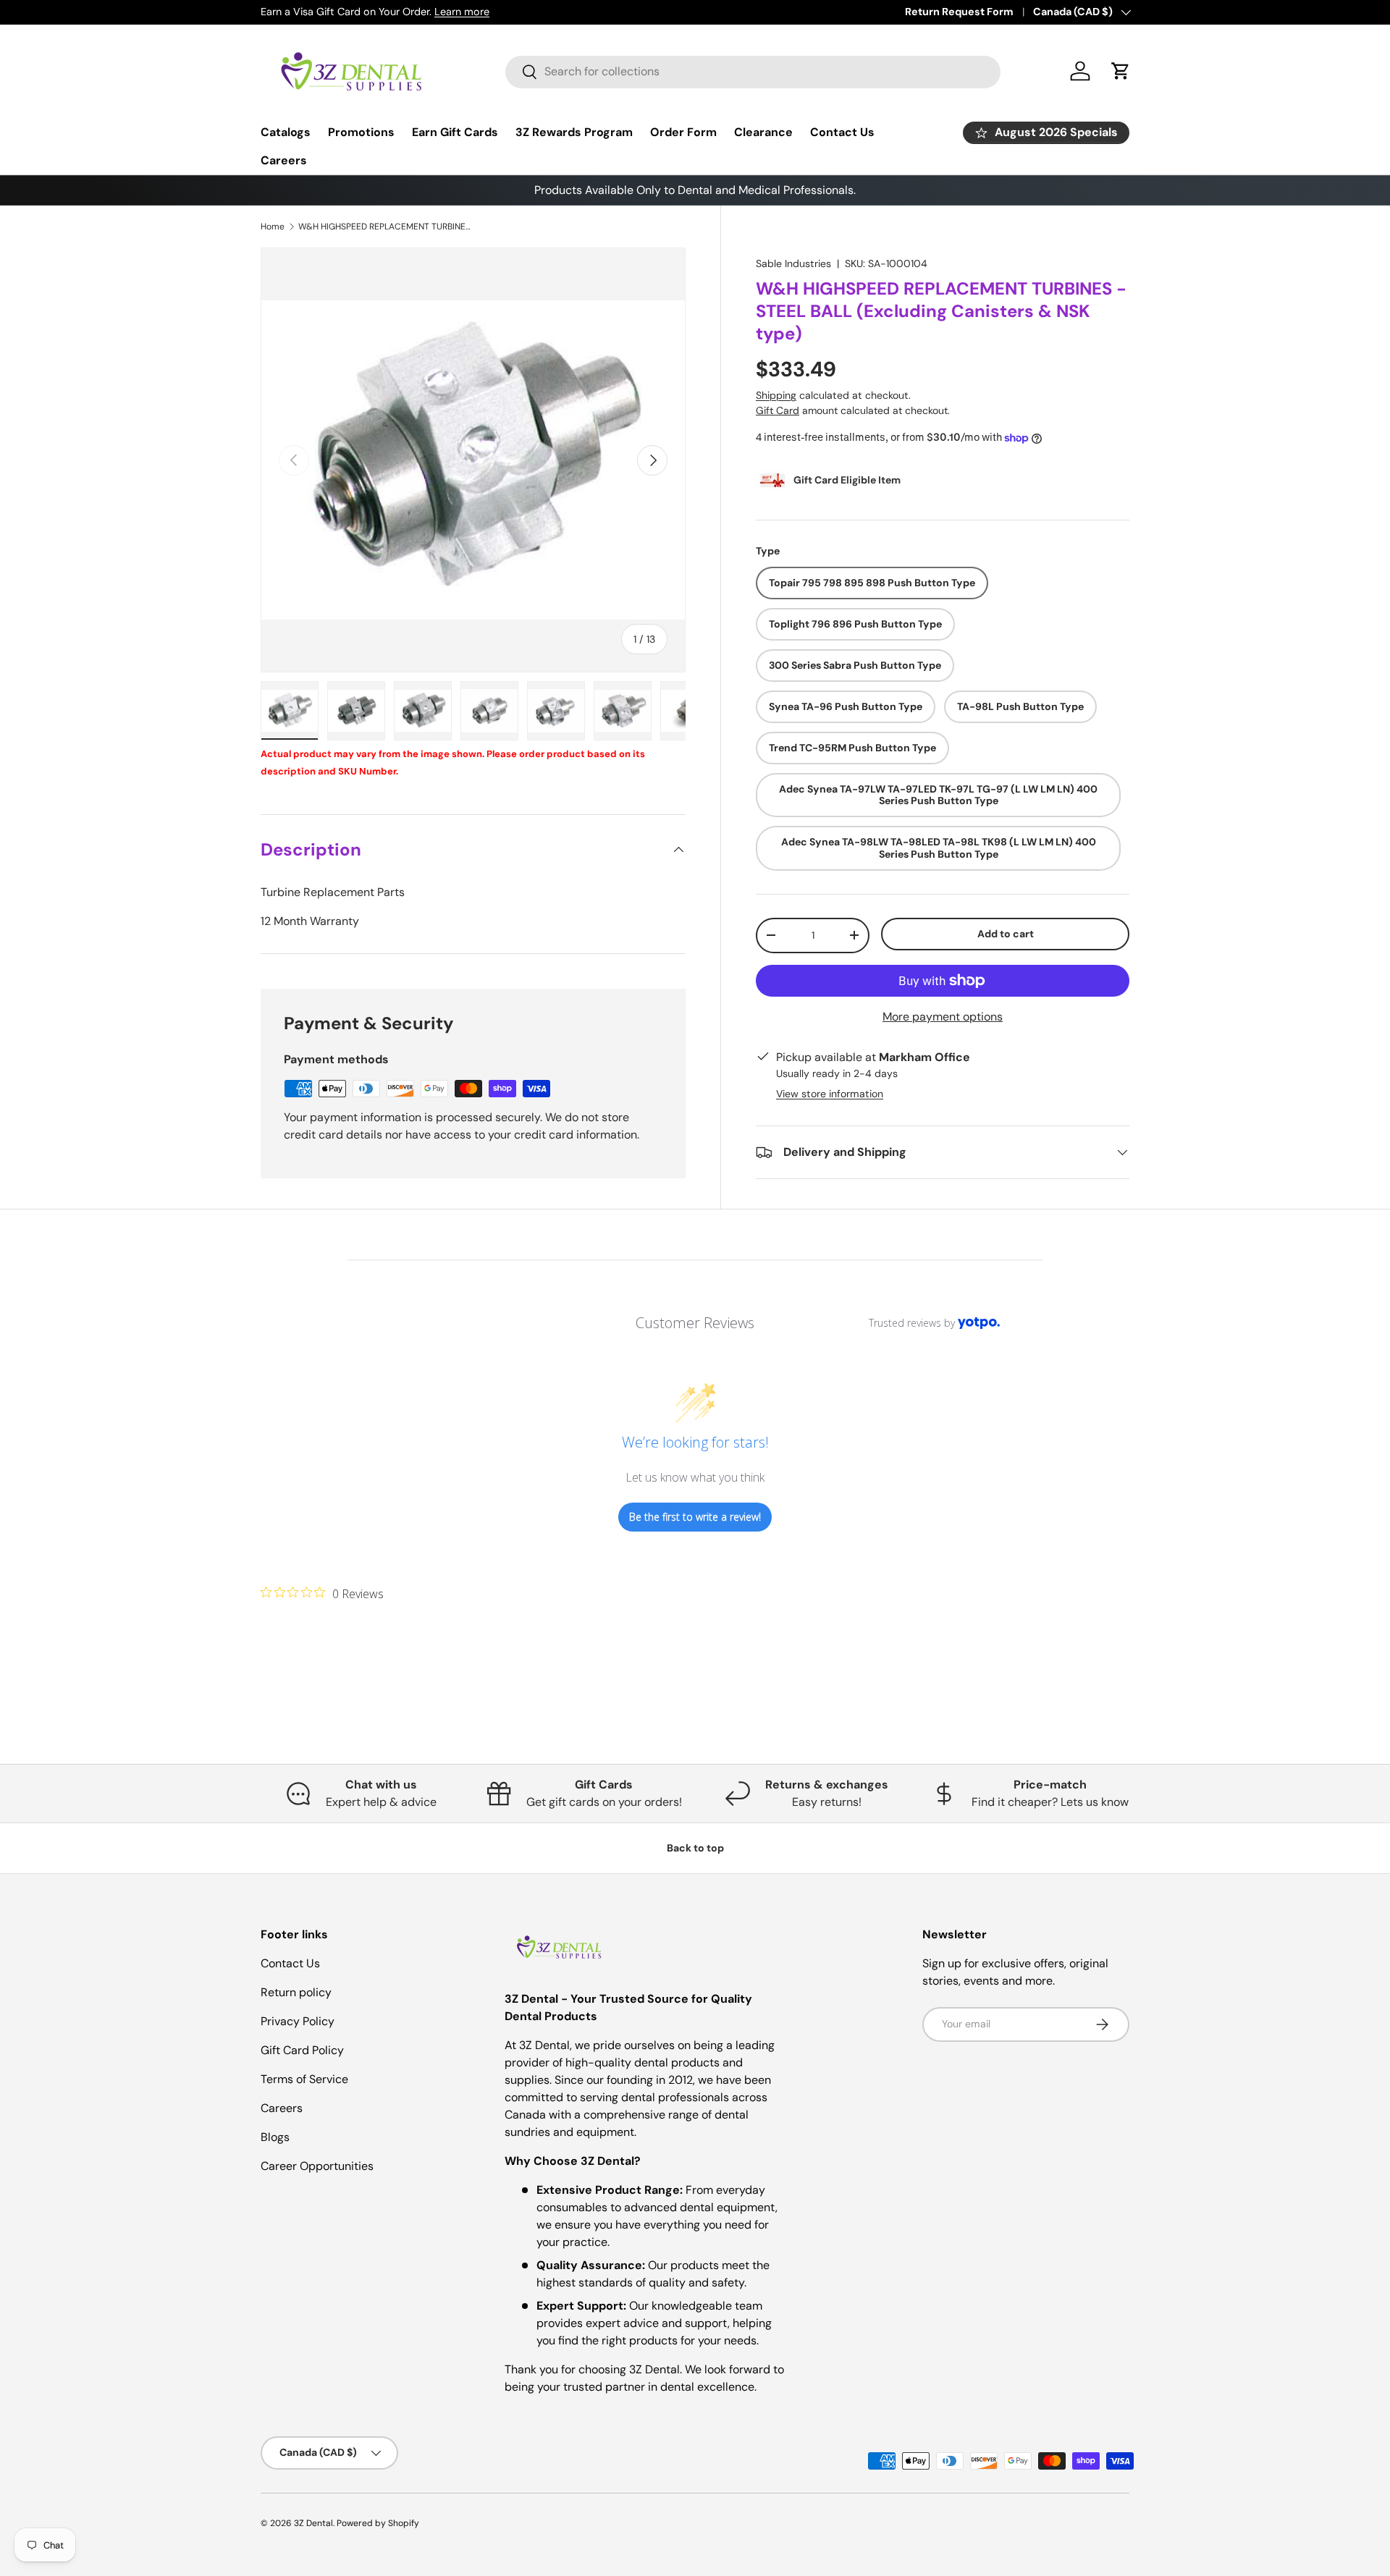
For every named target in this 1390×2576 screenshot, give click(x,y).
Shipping (776, 395)
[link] (322, 1593)
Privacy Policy (298, 2021)
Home (273, 227)
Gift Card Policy (302, 2050)
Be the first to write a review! (695, 1517)
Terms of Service (304, 2079)
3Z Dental (313, 2523)
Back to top (695, 1848)
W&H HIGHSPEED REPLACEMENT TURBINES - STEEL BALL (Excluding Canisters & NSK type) (385, 227)
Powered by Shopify (378, 2523)
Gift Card (778, 410)
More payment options (943, 1017)
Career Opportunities (317, 2166)
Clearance (763, 132)
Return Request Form (959, 12)
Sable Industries (793, 263)
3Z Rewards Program (574, 132)
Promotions (361, 132)
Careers (284, 160)
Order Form (683, 132)
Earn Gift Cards (455, 132)
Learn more (462, 12)
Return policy (296, 1992)
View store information (830, 1094)
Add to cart (1006, 934)
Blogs (275, 2137)
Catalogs (286, 132)
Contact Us (842, 132)
